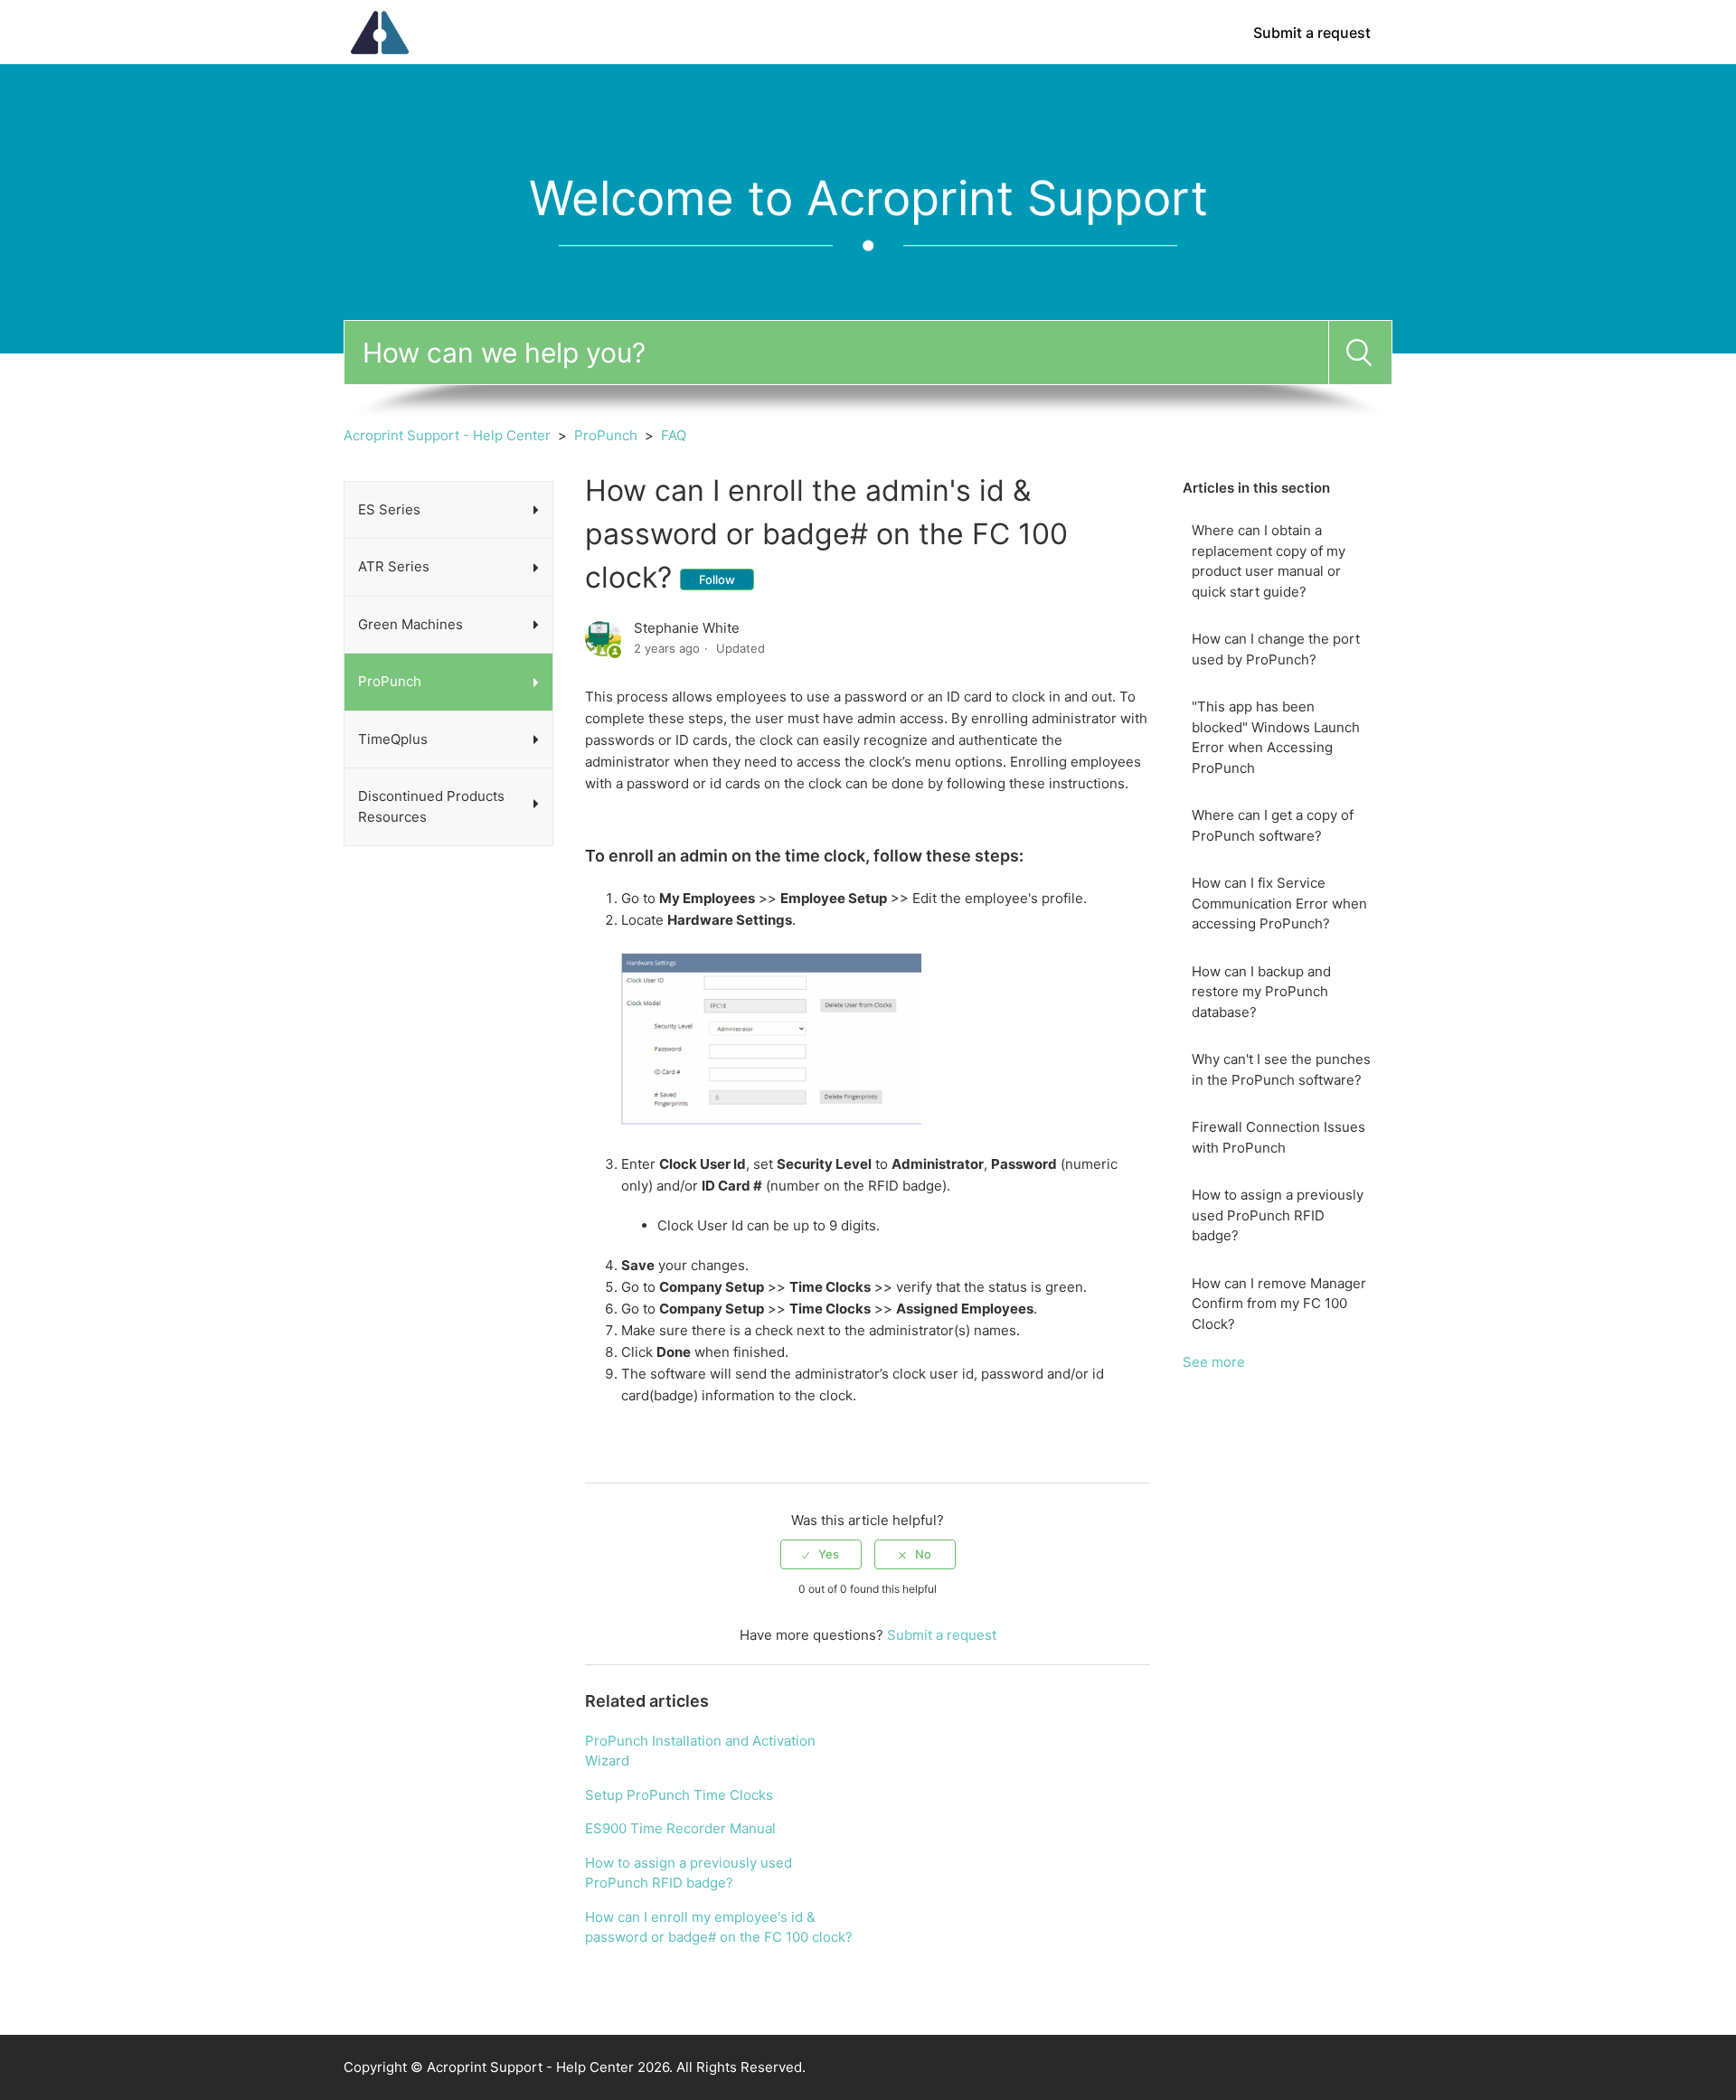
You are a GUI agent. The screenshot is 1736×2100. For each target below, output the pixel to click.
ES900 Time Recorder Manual (680, 1828)
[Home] (380, 31)
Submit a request (1312, 33)
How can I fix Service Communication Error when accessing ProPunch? (1279, 903)
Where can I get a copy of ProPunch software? (1273, 825)
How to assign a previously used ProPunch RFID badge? (1278, 1215)
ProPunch (606, 435)
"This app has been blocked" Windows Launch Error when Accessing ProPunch (1276, 737)
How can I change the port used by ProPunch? (1276, 649)
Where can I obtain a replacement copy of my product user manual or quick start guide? (1269, 561)
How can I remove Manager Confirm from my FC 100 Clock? (1279, 1304)
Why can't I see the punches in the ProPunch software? (1281, 1069)
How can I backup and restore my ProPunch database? (1261, 992)
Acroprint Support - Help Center (447, 435)
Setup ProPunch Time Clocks (679, 1795)
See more (1214, 1362)
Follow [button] (717, 579)
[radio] (821, 1554)
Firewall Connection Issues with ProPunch (1278, 1137)
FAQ (674, 435)
